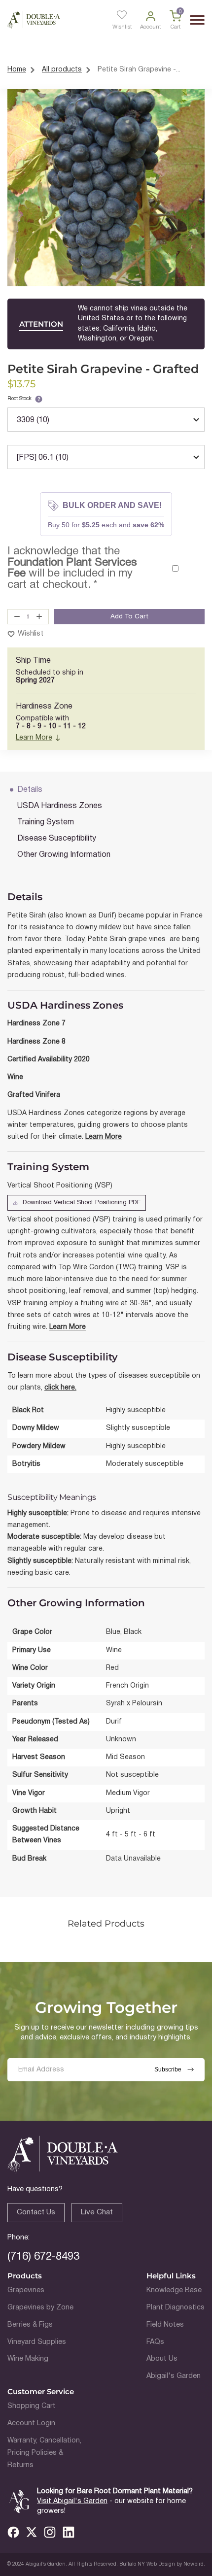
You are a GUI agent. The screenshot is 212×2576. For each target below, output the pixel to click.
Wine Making (28, 2359)
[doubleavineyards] (34, 20)
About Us (162, 2359)
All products (62, 70)
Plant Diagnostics (176, 2308)
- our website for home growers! (111, 2506)
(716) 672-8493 (43, 2257)
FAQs (155, 2342)
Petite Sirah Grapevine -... (139, 70)
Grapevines (26, 2290)
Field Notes (165, 2325)
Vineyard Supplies (37, 2342)
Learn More (34, 738)
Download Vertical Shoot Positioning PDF (82, 1203)
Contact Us (36, 2212)
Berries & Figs (30, 2325)
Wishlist (31, 634)
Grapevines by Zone (40, 2308)
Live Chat (97, 2212)
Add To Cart (129, 617)
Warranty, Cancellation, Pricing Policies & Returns (44, 2453)
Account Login (31, 2423)
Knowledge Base (174, 2290)
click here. (60, 1388)
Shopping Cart (32, 2406)
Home (17, 70)
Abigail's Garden (174, 2376)
